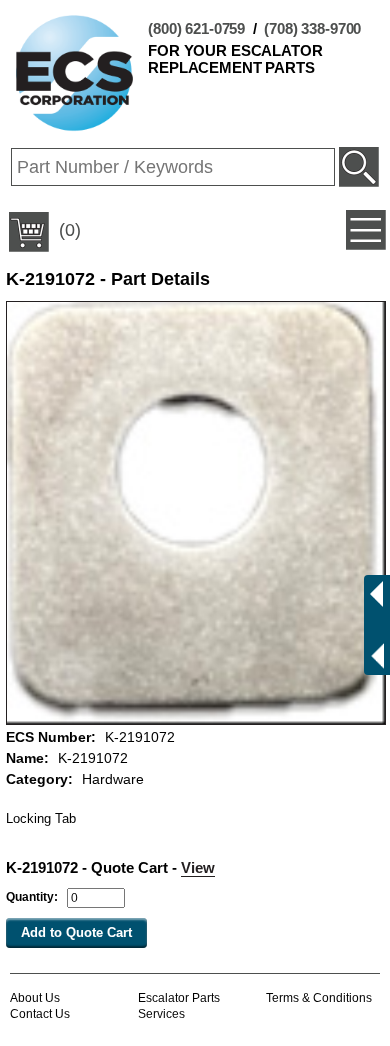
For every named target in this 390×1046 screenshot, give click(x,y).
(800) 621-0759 (196, 28)
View (198, 867)
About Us (35, 998)
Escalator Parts (179, 998)
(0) (67, 230)
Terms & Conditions (319, 998)
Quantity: (32, 897)
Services (161, 1014)
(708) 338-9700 (312, 28)
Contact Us (40, 1014)
